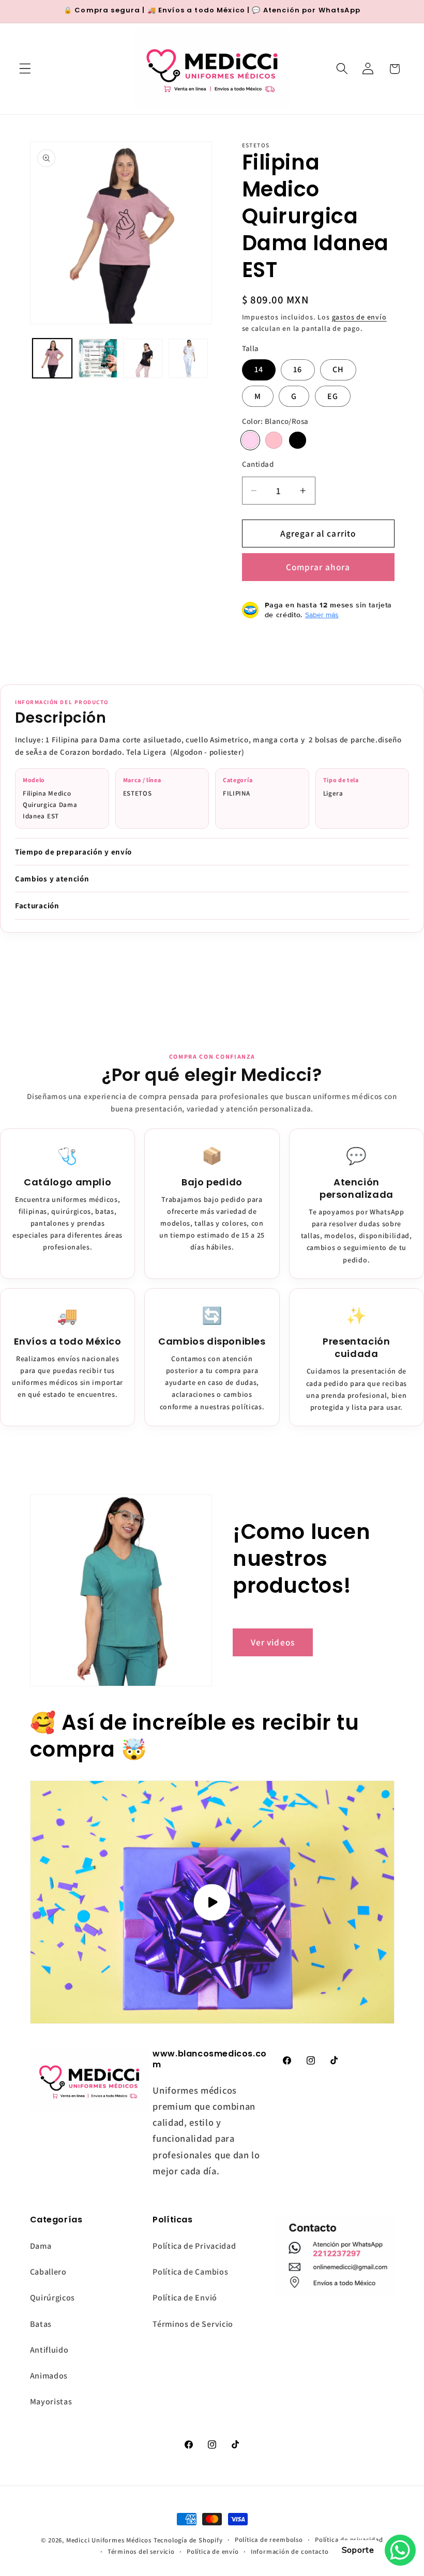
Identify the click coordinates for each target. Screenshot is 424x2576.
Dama (41, 2246)
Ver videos (273, 1642)
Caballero (48, 2272)
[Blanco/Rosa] (250, 440)
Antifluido (49, 2350)
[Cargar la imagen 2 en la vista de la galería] (98, 358)
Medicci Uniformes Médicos (109, 2540)
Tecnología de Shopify (188, 2540)
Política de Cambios (190, 2272)
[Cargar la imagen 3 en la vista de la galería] (143, 358)
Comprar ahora (318, 567)
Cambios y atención (52, 879)
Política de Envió (185, 2298)
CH (338, 369)
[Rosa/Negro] (274, 440)
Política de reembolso (269, 2540)
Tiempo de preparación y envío (73, 852)
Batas (41, 2324)
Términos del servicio (141, 2551)
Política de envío (213, 2551)
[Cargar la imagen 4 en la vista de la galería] (188, 358)
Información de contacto (290, 2551)
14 (259, 369)
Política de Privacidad (194, 2246)
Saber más (322, 615)
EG (333, 396)
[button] (25, 69)
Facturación (37, 905)
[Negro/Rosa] (297, 440)
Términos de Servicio (193, 2324)
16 (298, 369)
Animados (49, 2376)
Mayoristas (51, 2402)
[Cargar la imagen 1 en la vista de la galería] (52, 358)
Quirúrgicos (53, 2298)
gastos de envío (359, 317)
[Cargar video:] (212, 1902)
